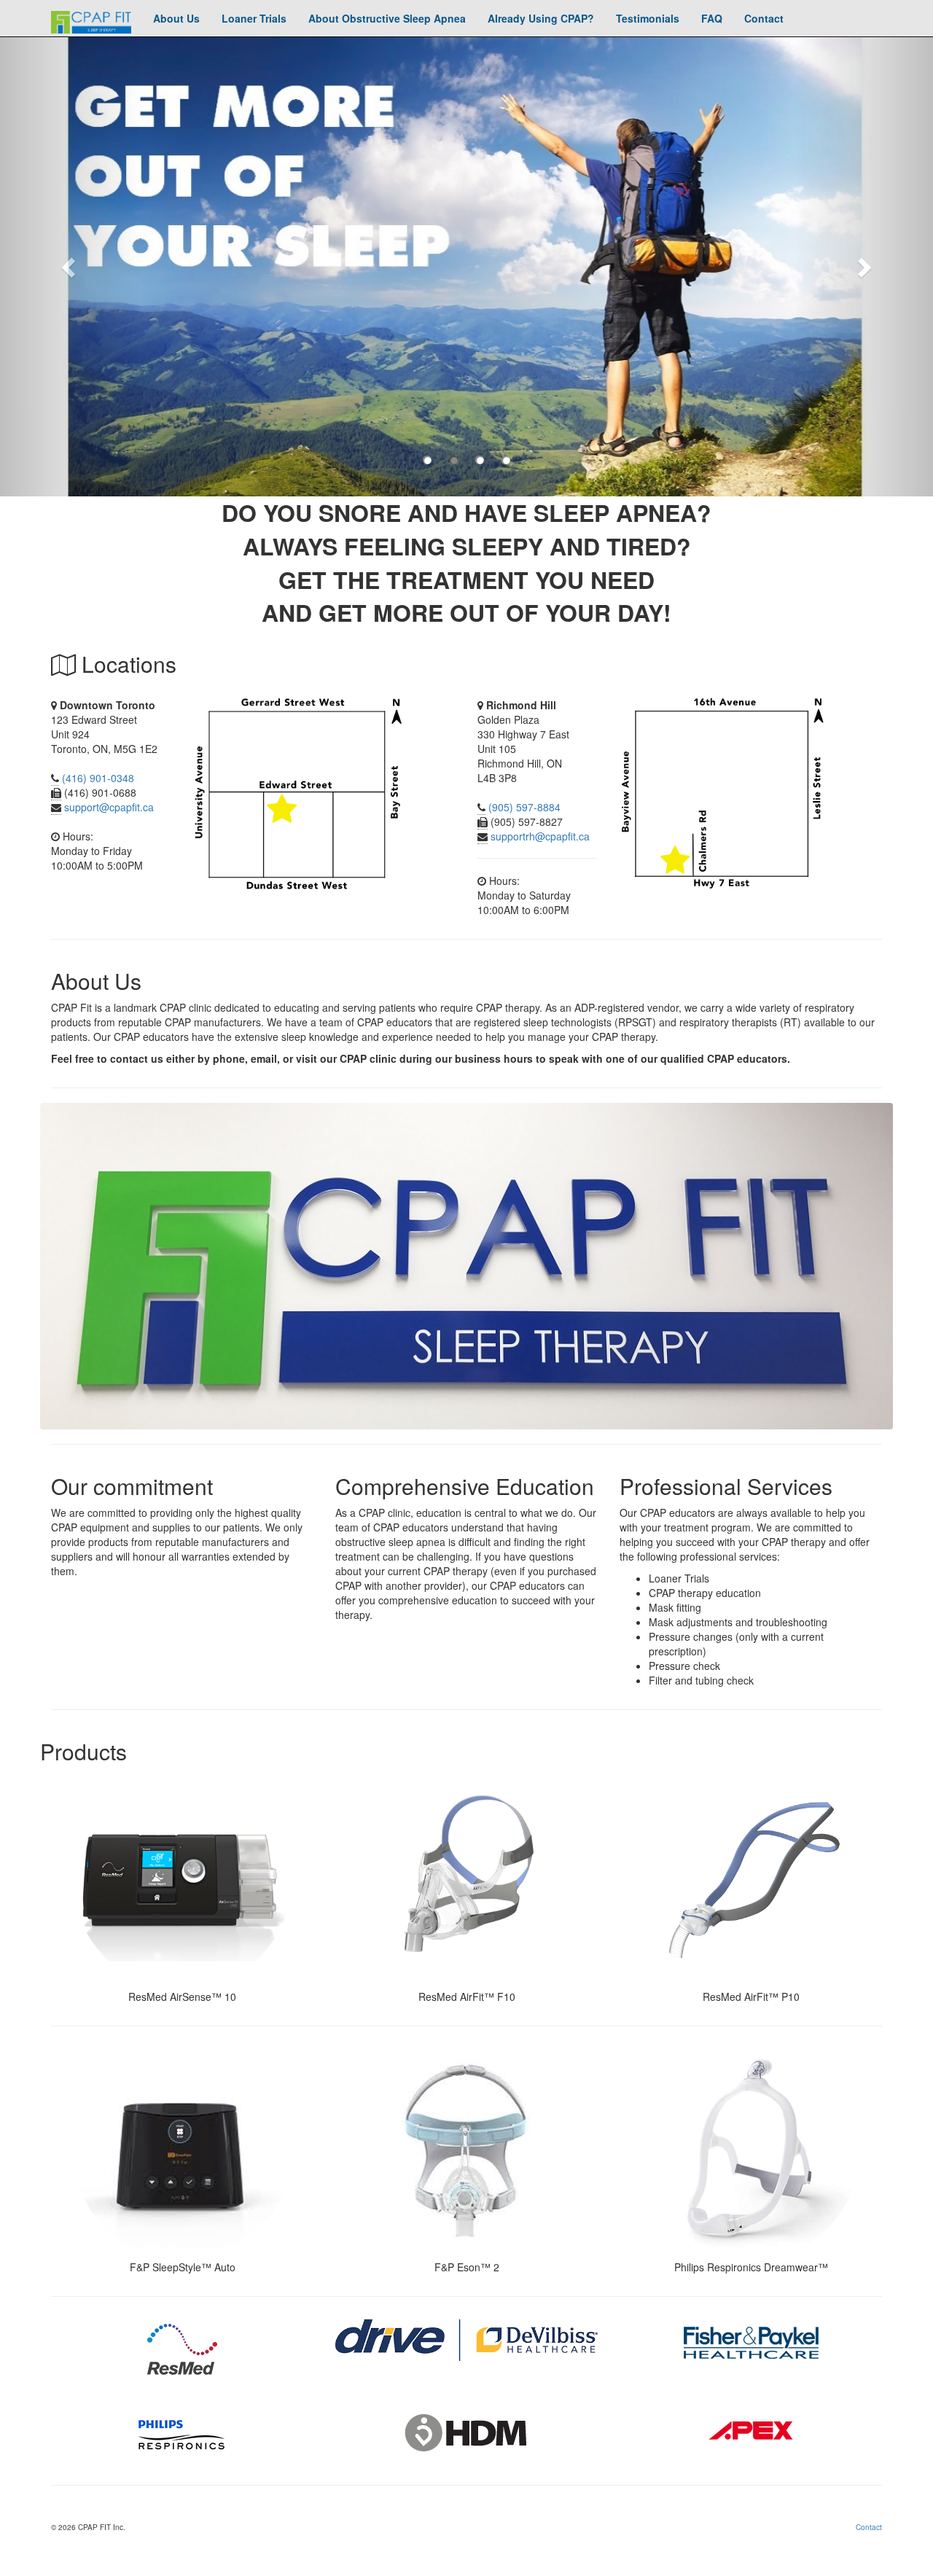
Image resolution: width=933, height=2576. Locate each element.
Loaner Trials (254, 18)
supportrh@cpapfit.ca (540, 836)
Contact (764, 18)
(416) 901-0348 (98, 778)
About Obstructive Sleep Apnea (387, 18)
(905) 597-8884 (524, 807)
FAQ (712, 18)
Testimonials (648, 18)
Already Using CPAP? (541, 18)
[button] (70, 266)
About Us (176, 18)
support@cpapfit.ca (109, 807)
